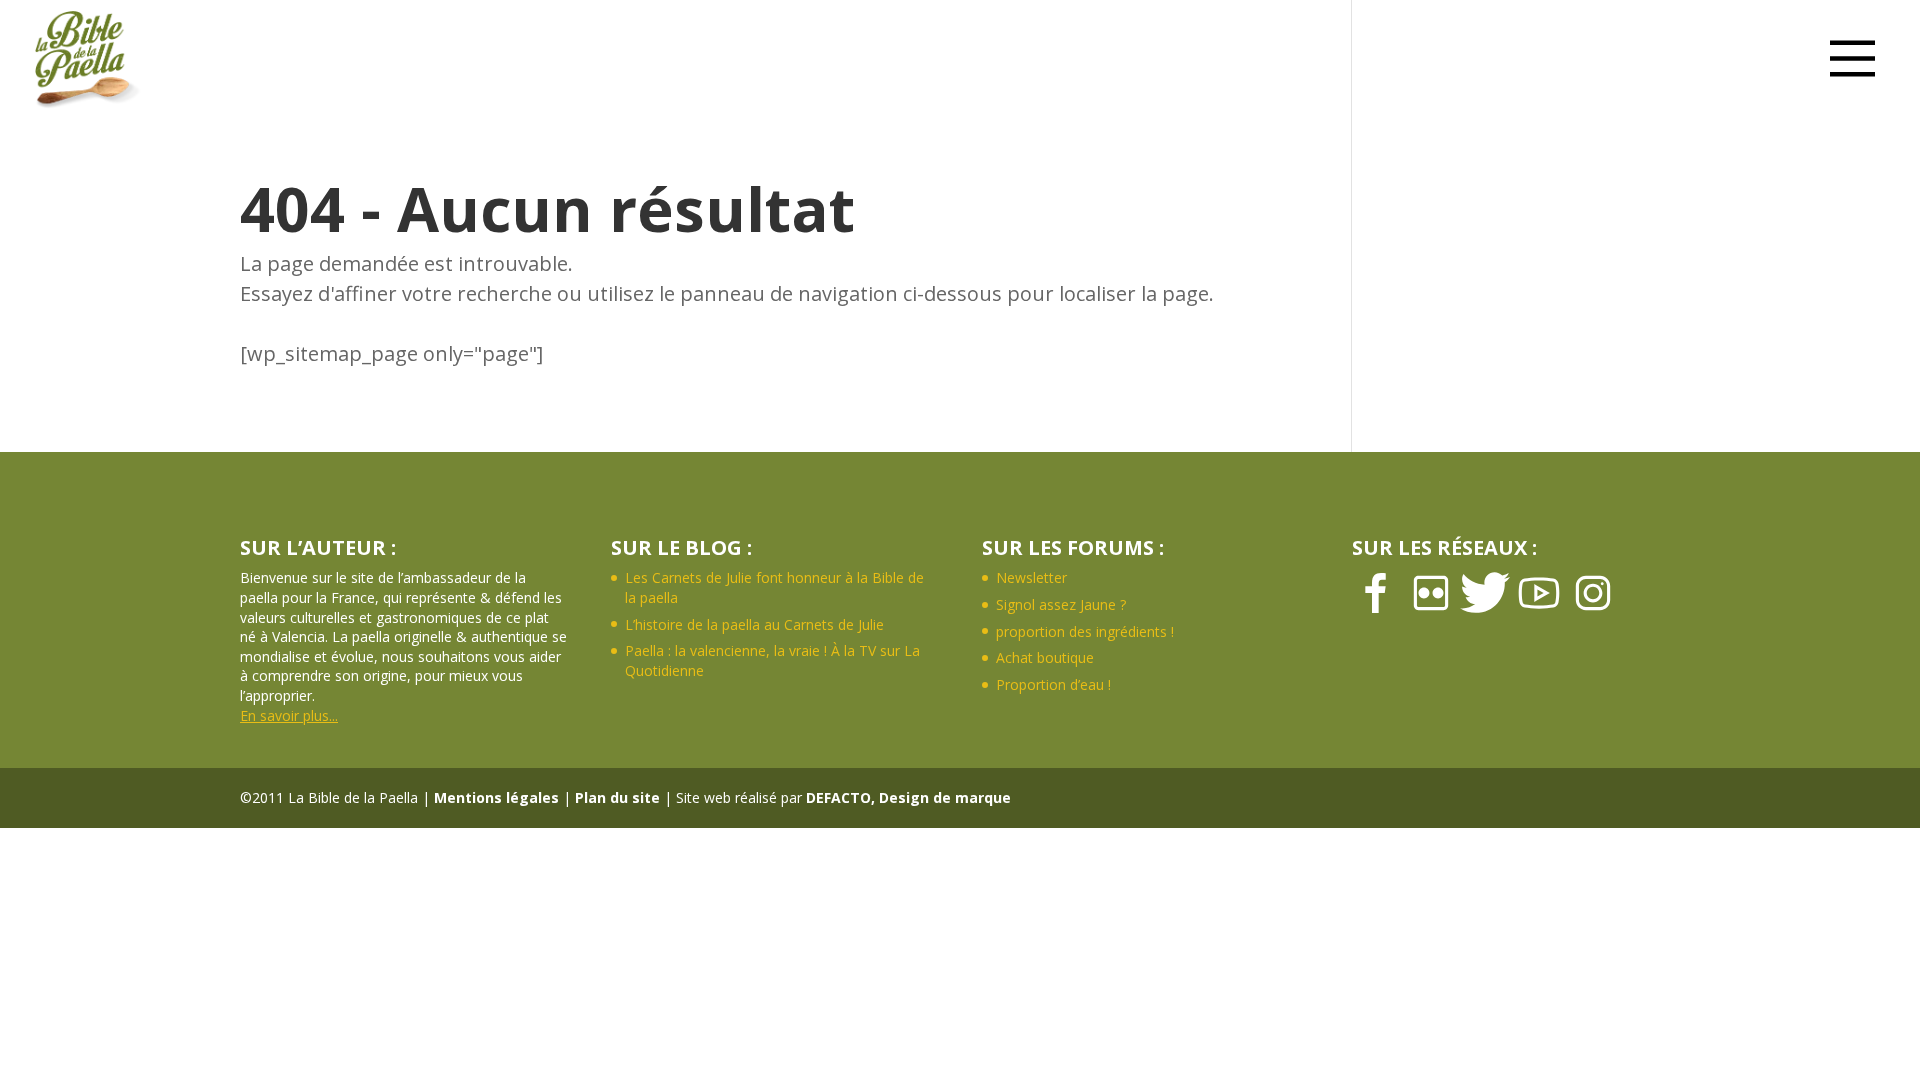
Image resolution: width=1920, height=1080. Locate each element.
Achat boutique (1045, 657)
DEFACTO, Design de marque (908, 797)
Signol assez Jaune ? (1061, 604)
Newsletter (1031, 577)
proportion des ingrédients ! (1085, 631)
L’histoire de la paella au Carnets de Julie (754, 624)
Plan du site (617, 797)
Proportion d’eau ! (1053, 684)
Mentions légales (496, 797)
